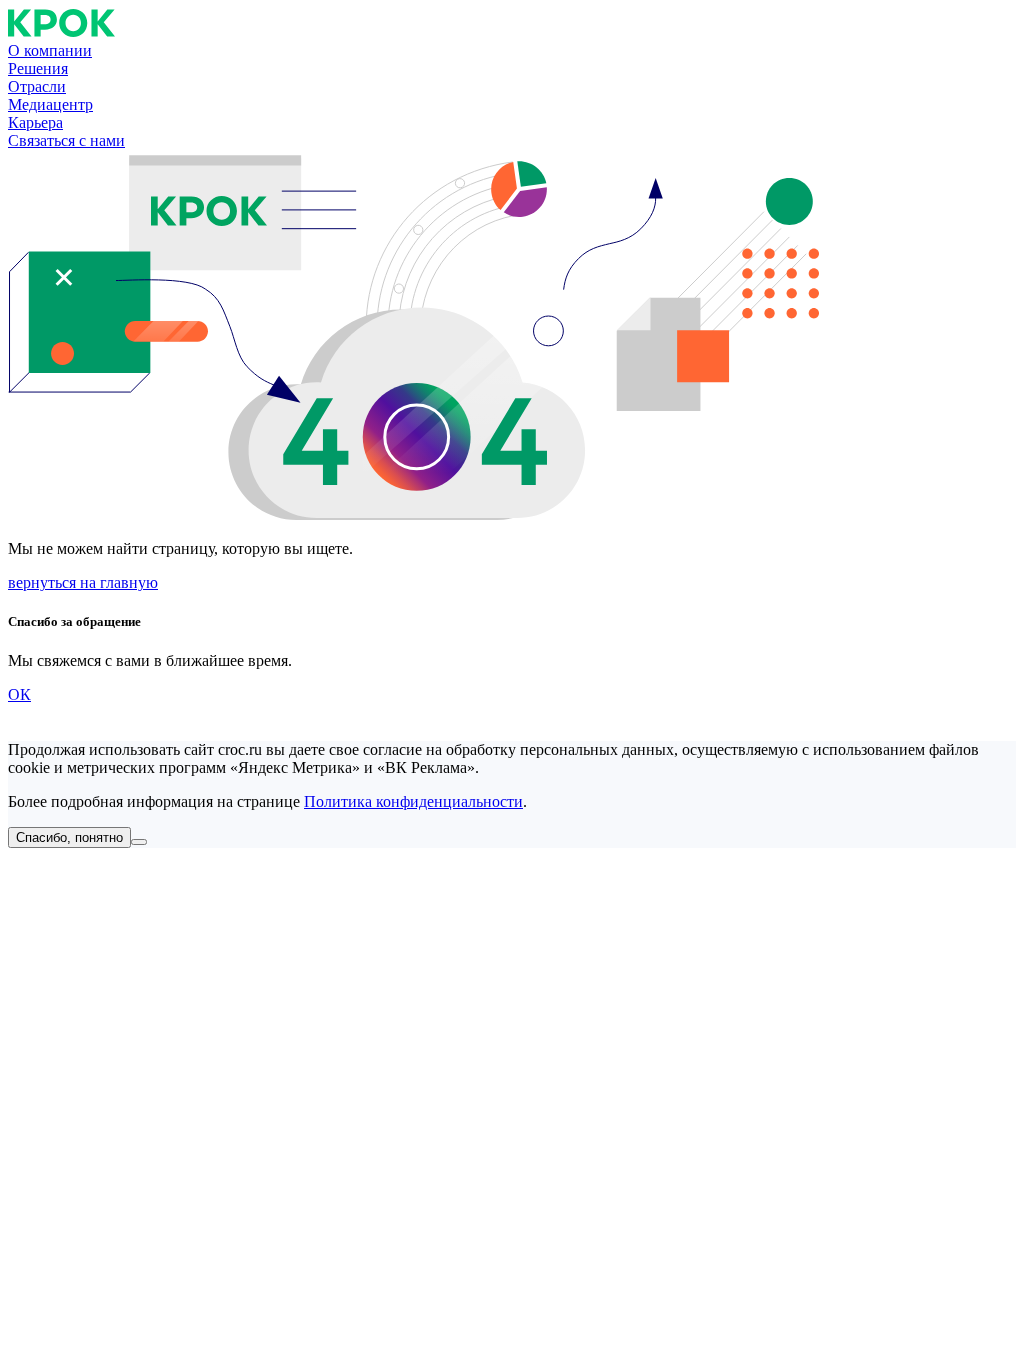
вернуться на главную (83, 582)
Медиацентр (50, 104)
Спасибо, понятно (69, 837)
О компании (50, 50)
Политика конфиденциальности (413, 801)
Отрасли (37, 86)
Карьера (35, 122)
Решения (38, 68)
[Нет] (139, 842)
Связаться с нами (66, 140)
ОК (19, 694)
